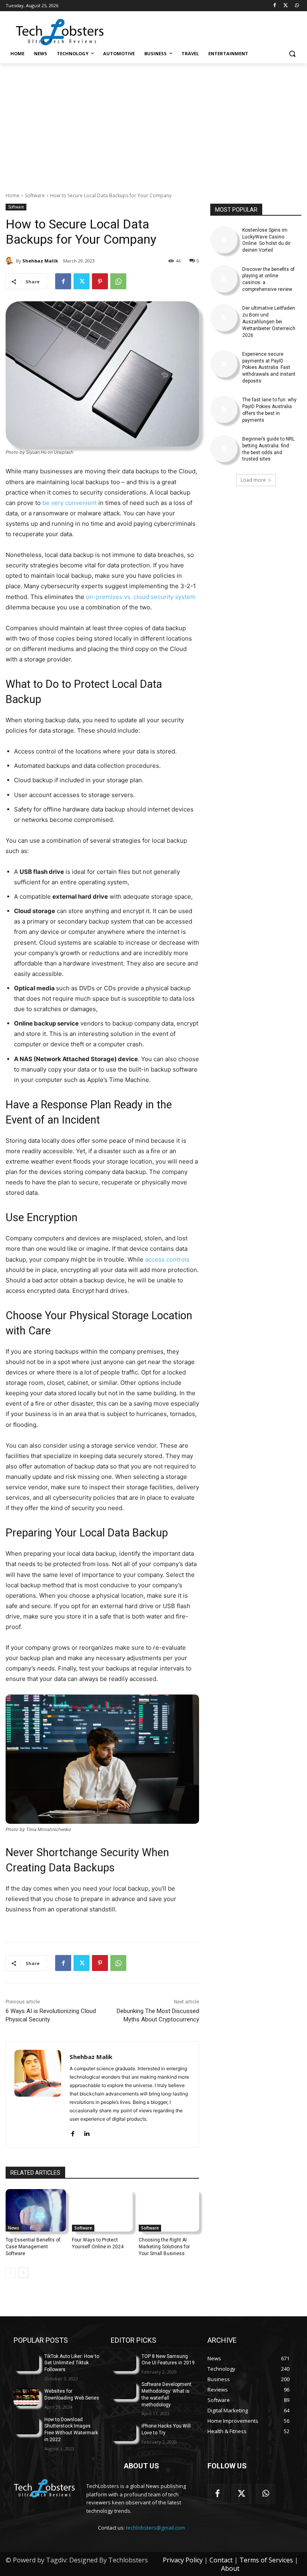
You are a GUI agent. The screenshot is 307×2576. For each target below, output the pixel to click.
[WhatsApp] (297, 6)
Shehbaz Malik (40, 261)
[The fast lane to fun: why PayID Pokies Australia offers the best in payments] (224, 409)
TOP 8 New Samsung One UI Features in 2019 (168, 2360)
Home (13, 195)
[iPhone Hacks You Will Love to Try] (124, 2432)
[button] (292, 54)
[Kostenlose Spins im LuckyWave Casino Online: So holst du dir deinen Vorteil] (224, 240)
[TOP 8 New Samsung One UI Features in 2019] (124, 2362)
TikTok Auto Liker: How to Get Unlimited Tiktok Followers (72, 2363)
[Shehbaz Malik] (11, 261)
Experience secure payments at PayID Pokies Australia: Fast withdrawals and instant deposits (269, 368)
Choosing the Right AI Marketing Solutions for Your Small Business (164, 2247)
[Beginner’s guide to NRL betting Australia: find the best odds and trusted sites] (224, 449)
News (14, 2228)
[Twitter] (286, 6)
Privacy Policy (183, 2560)
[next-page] (23, 2273)
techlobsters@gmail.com (155, 2528)
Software (35, 195)
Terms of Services (266, 2560)
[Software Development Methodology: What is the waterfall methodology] (124, 2390)
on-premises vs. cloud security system (141, 597)
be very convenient (70, 503)
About (230, 2568)
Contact (221, 2560)
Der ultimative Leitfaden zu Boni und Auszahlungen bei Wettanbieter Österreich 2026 (269, 321)
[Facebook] (275, 6)
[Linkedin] (87, 2132)
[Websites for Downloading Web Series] (26, 2397)
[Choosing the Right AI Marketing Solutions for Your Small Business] (169, 2210)
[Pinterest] (100, 281)
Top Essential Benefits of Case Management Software (33, 2247)
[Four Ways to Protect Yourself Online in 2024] (102, 2210)
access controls (167, 1259)
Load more (253, 480)
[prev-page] (11, 2273)
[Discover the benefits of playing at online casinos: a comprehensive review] (224, 278)
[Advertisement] (153, 123)
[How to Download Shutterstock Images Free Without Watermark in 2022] (26, 2425)
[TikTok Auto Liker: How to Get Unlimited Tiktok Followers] (26, 2362)
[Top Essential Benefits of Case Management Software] (36, 2210)
